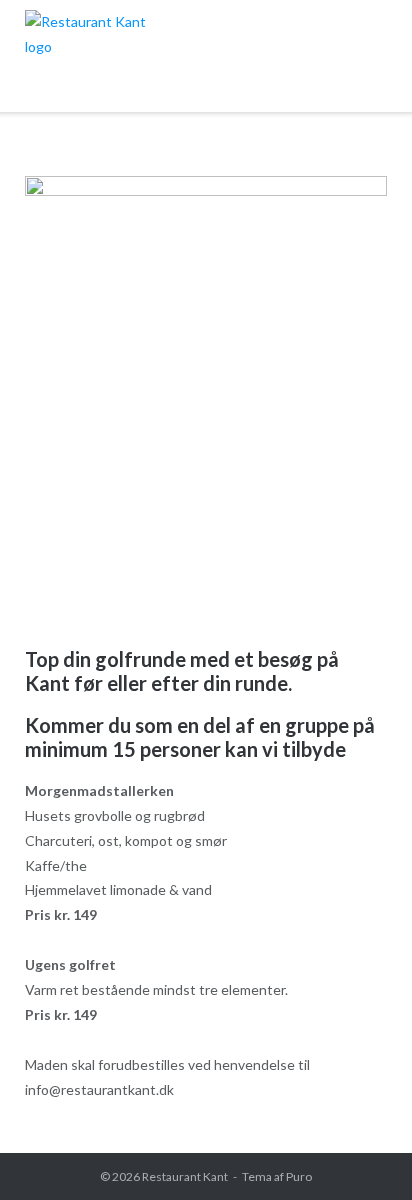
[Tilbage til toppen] (361, 1150)
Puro (299, 1176)
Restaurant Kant (185, 1176)
